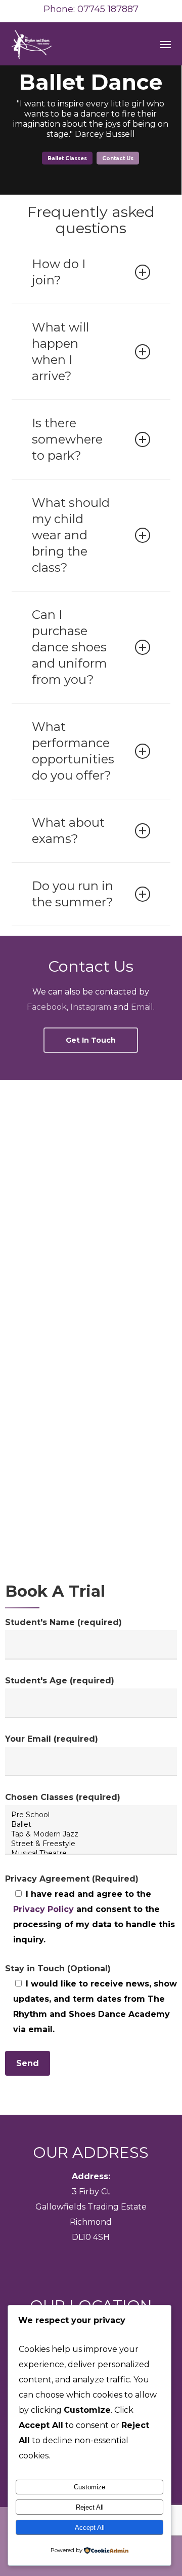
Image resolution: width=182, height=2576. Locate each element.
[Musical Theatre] (91, 1853)
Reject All (90, 2507)
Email (142, 1007)
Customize (89, 2487)
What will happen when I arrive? (60, 352)
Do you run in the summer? (73, 894)
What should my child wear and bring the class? (71, 535)
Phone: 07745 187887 (91, 9)
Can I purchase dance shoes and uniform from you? (70, 647)
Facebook (47, 1007)
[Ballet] (91, 1825)
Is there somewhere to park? (67, 439)
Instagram (91, 1007)
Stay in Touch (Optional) (58, 1968)
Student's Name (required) (63, 1622)
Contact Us (118, 158)
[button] (165, 44)
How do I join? (59, 272)
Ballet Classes (67, 158)
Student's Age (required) (60, 1681)
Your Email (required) (52, 1739)
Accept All (90, 2528)
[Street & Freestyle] (91, 1844)
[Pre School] (91, 1815)
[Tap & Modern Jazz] (91, 1834)
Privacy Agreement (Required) (72, 1879)
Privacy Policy (43, 1909)
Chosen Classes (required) (63, 1797)
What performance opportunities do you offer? (73, 751)
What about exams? (68, 831)
